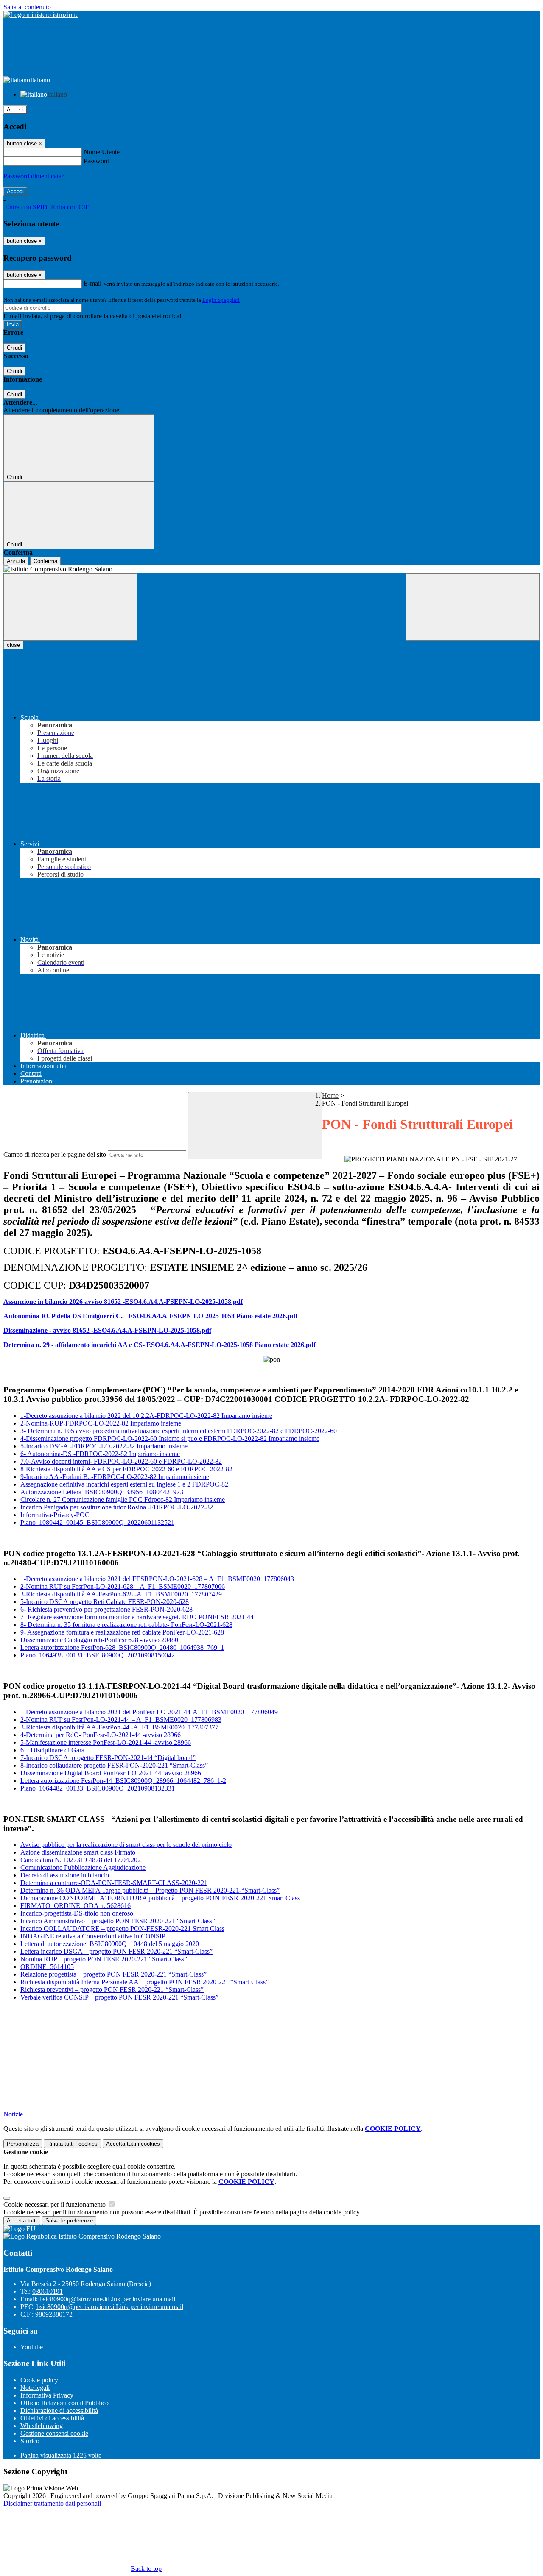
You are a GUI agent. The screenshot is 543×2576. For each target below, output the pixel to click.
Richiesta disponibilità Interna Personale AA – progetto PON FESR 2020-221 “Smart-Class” (144, 1982)
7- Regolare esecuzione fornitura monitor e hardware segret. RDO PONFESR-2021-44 (137, 1617)
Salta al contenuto (27, 7)
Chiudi (14, 348)
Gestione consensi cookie (54, 2433)
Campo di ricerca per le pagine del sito (55, 1154)
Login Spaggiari (221, 300)
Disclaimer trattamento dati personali (52, 2503)
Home (330, 1096)
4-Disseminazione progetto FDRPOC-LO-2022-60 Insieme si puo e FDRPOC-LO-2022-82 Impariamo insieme (170, 1438)
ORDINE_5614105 (47, 1967)
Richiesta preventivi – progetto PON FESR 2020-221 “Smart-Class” (112, 1990)
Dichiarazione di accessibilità (59, 2410)
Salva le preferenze (69, 2221)
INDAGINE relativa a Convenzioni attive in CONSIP (93, 1936)
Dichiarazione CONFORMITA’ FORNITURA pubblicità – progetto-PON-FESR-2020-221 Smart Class (160, 1898)
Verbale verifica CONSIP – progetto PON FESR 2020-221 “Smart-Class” (119, 1997)
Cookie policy (39, 2380)
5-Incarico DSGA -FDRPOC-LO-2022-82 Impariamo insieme (104, 1446)
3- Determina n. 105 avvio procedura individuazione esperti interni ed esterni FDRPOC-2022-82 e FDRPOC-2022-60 (179, 1431)
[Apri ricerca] (473, 607)
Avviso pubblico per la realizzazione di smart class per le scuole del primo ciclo (126, 1845)
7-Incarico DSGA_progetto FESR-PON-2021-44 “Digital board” (108, 1758)
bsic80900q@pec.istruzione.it (110, 2307)
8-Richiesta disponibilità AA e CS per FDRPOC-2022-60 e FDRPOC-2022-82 (126, 1469)
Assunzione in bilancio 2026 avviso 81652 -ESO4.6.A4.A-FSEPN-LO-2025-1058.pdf (123, 1302)
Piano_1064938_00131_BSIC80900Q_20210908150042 (98, 1655)
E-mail (92, 283)
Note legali (35, 2388)
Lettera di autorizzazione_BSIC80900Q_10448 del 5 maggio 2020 (110, 1944)
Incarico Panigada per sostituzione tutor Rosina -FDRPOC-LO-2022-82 (117, 1507)
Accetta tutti (133, 2144)
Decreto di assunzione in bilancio (65, 1875)
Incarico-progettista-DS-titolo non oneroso (77, 1913)
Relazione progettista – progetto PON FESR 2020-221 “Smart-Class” (113, 1974)
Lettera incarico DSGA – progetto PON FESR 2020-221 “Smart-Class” (116, 1951)
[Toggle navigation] (70, 607)
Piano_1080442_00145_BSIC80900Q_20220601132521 (97, 1522)
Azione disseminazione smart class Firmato (78, 1852)
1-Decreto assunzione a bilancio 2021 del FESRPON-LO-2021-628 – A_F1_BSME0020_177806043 (157, 1579)
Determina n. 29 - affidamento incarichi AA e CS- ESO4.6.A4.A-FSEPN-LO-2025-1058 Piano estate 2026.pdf (160, 1345)
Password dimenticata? (34, 176)
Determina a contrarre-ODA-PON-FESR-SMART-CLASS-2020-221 (114, 1883)
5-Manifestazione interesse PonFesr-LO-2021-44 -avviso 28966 (106, 1742)
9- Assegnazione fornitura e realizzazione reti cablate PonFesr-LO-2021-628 (122, 1632)
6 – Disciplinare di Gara (52, 1750)
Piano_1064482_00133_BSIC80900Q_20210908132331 (98, 1788)
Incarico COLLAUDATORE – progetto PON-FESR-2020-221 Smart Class (122, 1929)
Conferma (45, 561)
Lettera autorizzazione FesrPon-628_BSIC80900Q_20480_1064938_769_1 (122, 1647)
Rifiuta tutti (72, 2144)
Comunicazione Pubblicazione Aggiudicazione (83, 1867)
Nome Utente (102, 152)
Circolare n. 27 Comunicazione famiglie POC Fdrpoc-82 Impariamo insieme (123, 1500)
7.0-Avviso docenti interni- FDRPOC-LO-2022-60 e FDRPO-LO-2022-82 (121, 1461)
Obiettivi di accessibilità (52, 2418)
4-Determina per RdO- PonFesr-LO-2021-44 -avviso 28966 (101, 1735)
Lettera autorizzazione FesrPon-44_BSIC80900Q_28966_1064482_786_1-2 (123, 1781)
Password (97, 161)
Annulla (16, 561)
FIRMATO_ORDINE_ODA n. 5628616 (76, 1906)
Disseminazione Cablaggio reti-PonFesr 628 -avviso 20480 (99, 1640)
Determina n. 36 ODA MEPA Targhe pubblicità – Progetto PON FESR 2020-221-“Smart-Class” (150, 1890)
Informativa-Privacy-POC (55, 1515)
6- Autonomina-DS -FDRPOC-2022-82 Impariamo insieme (100, 1454)
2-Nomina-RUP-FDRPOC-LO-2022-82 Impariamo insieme (101, 1423)
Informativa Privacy (47, 2395)
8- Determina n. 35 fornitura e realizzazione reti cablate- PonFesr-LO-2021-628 (126, 1625)
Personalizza (23, 2144)
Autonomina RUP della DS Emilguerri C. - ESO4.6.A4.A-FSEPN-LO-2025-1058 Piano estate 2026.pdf (150, 1316)
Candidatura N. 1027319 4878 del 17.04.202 (81, 1860)
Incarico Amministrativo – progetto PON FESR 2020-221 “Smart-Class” (118, 1921)
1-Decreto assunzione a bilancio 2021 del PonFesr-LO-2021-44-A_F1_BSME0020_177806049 (149, 1712)
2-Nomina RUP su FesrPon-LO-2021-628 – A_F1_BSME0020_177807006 (123, 1586)
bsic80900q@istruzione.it (107, 2299)
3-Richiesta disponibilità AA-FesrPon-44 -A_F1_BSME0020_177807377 (119, 1727)
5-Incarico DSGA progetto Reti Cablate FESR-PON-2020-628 (105, 1602)
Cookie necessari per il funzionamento (55, 2204)
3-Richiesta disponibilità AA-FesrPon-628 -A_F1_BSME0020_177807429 (121, 1594)
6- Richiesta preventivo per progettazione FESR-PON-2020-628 (106, 1609)
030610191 (48, 2291)
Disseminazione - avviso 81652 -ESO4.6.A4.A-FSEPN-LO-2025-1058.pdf (107, 1330)
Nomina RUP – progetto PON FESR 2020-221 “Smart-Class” (104, 1959)
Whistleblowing (42, 2426)
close (13, 645)
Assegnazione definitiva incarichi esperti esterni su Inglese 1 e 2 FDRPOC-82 (124, 1484)
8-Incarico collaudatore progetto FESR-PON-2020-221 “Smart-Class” (114, 1765)
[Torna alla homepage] (271, 569)
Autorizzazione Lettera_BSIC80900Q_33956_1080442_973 (102, 1492)
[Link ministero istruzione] (41, 15)
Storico (30, 2441)
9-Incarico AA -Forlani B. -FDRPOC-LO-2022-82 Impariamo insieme (115, 1477)
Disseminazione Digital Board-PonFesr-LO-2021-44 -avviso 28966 (111, 1773)
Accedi (15, 110)
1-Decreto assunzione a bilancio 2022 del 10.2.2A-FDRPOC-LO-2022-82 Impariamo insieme (146, 1416)
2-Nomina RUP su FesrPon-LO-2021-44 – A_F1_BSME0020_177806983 (121, 1720)
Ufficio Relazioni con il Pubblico (64, 2403)
